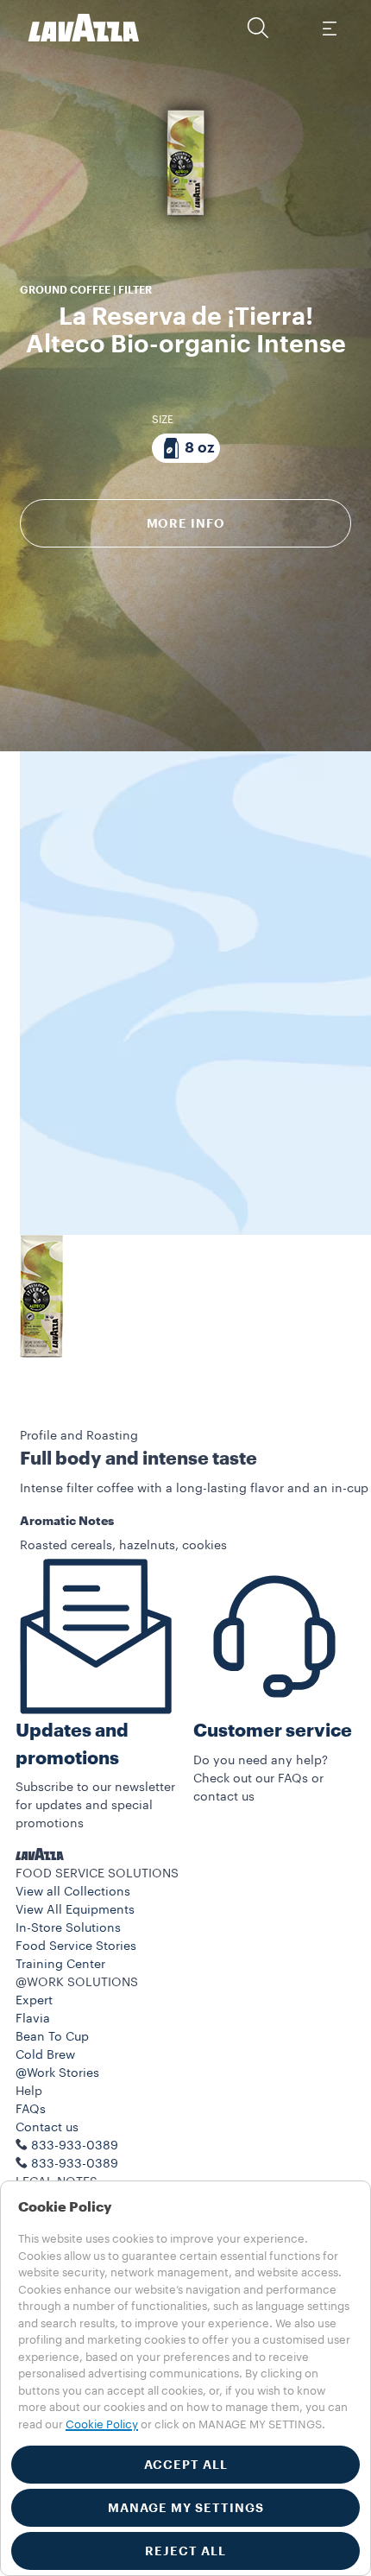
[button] (258, 28)
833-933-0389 (75, 2164)
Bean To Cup (52, 2037)
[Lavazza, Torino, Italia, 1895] (84, 28)
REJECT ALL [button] (185, 2551)
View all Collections (73, 1892)
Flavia (33, 2019)
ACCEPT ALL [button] (186, 2465)
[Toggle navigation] (329, 28)
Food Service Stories (76, 1946)
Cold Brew (45, 2055)
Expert (34, 2001)
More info (186, 523)
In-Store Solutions (68, 1928)
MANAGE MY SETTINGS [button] (186, 2508)
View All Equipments (75, 1910)
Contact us (47, 2128)
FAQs (31, 2110)
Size (163, 420)
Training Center (60, 1965)
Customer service (273, 1731)
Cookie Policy (102, 2424)
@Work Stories (57, 2073)
